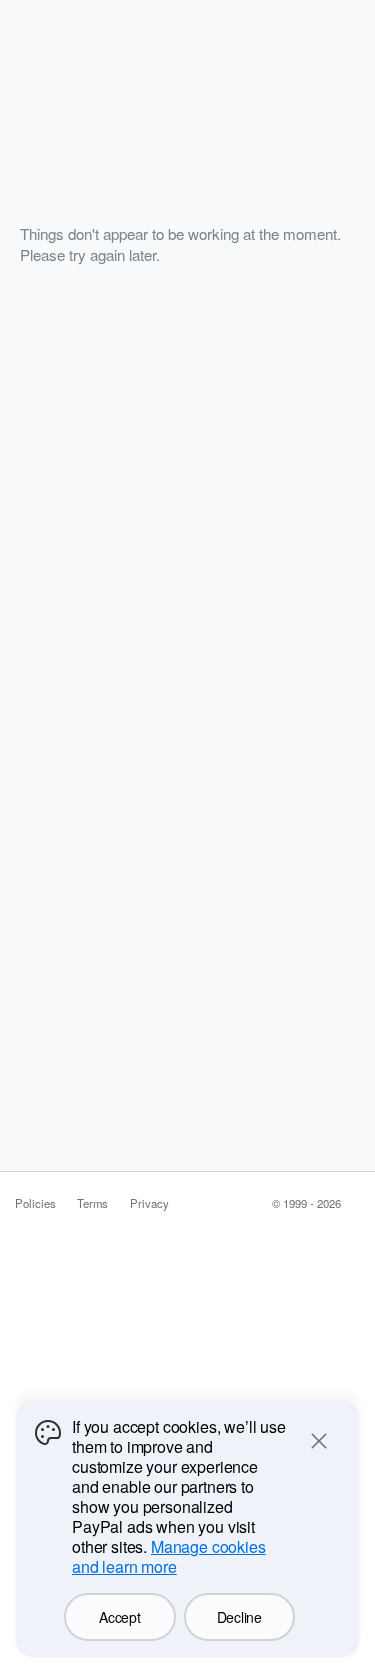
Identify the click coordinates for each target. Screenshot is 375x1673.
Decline (239, 1617)
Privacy (149, 1203)
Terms (92, 1203)
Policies (35, 1203)
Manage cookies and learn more (169, 1556)
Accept (119, 1617)
